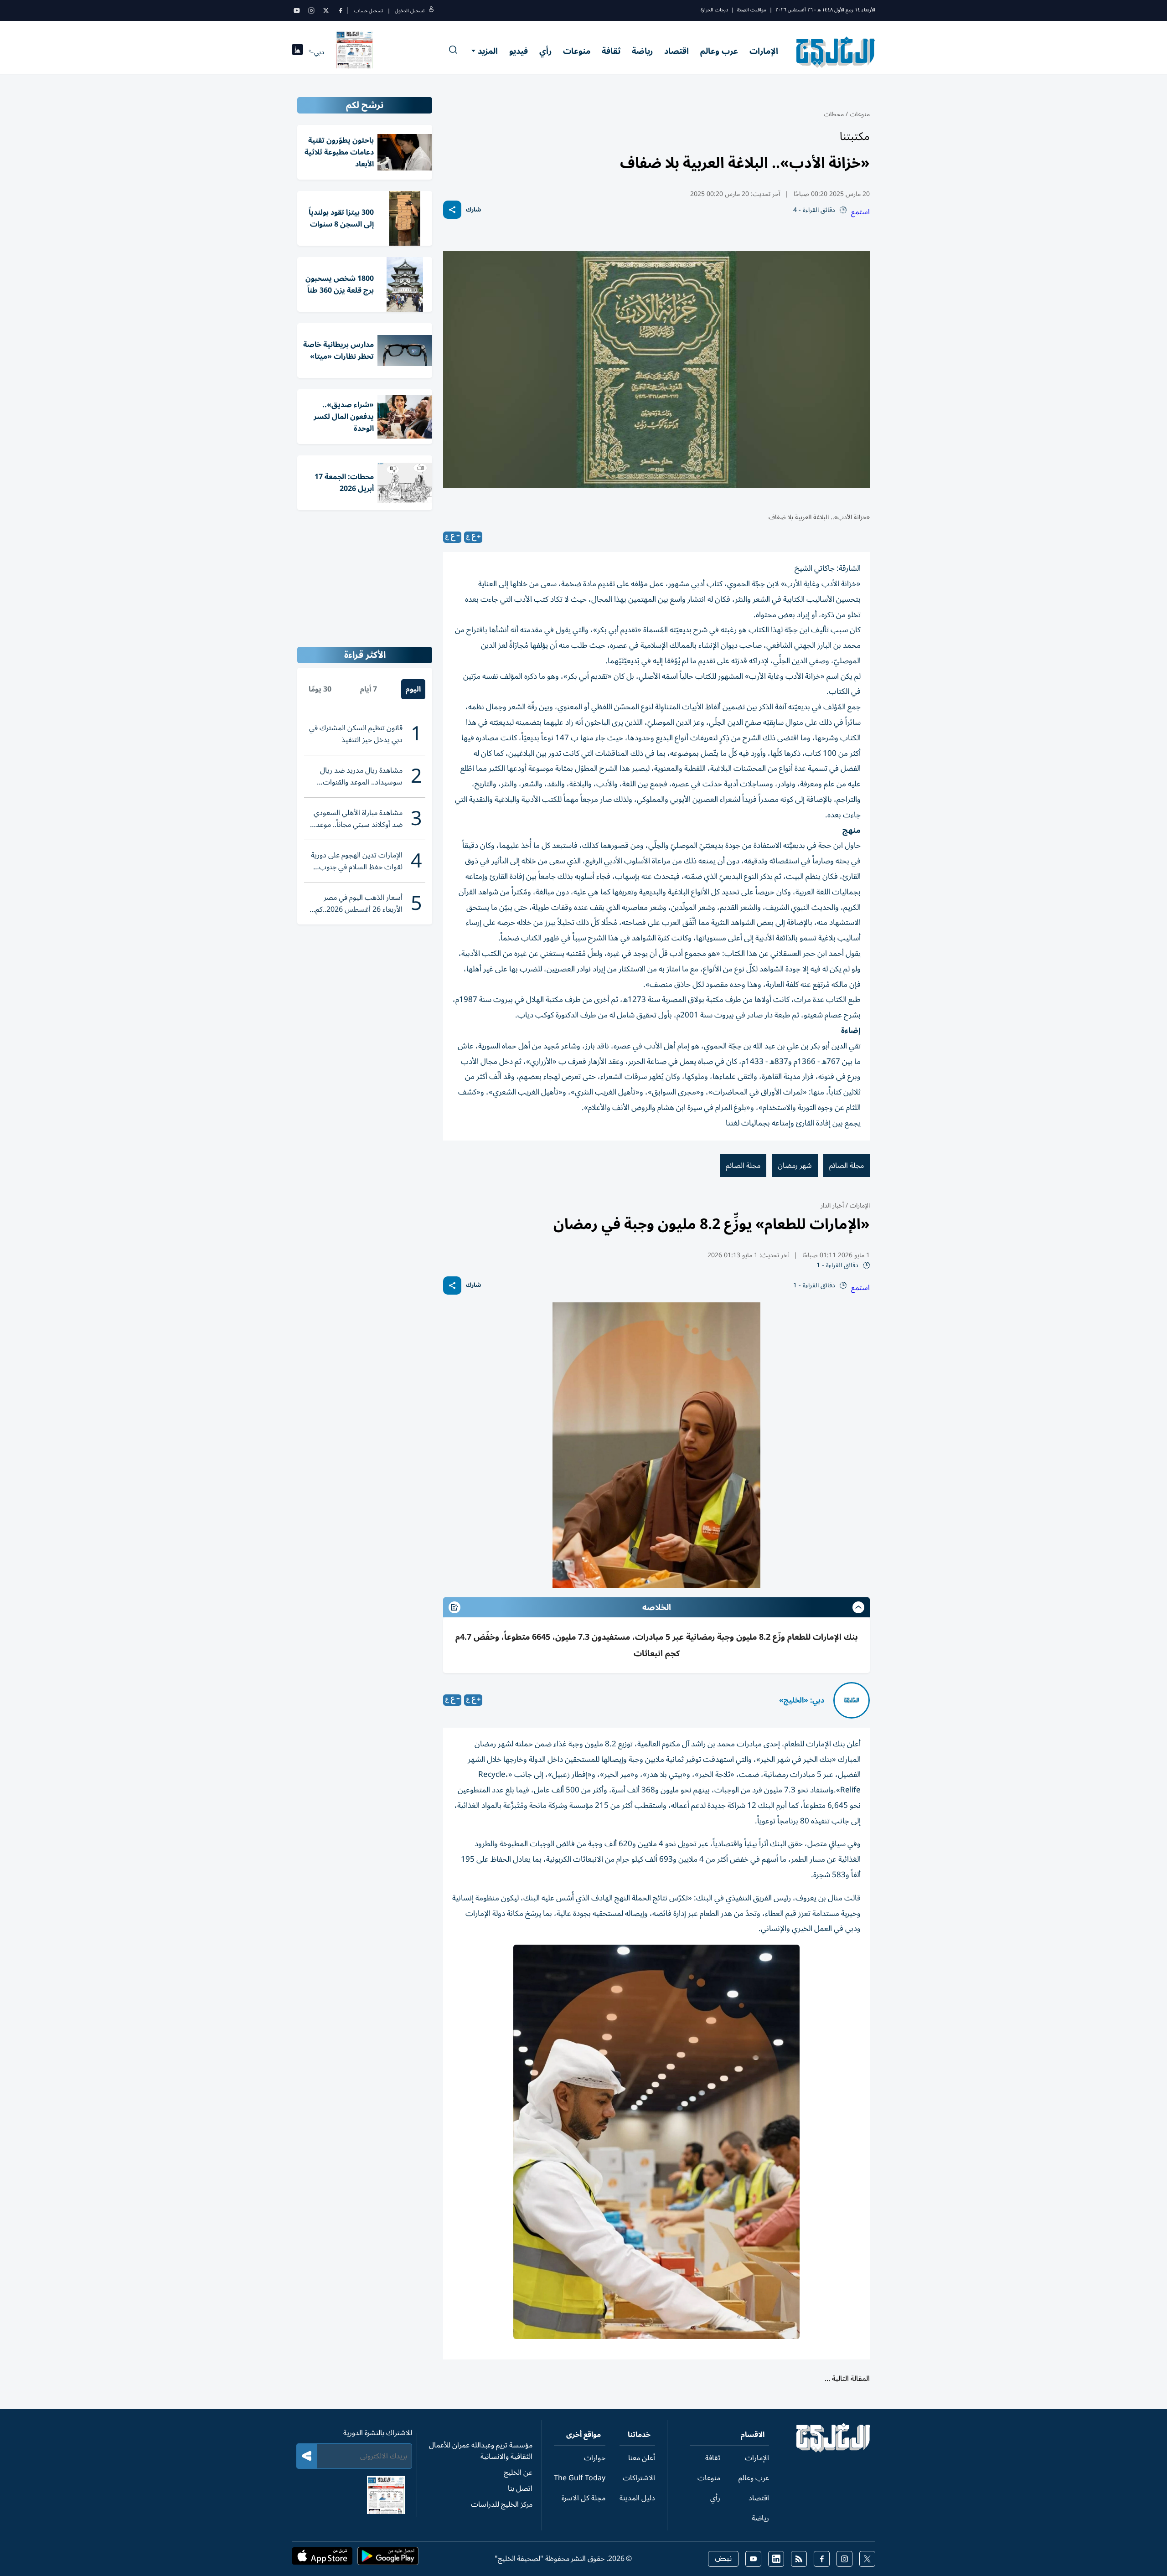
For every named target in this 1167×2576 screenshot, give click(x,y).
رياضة (642, 51)
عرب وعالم (719, 51)
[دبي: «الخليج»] (852, 1700)
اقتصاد (676, 51)
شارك (473, 210)
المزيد (488, 51)
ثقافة (611, 51)
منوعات (577, 51)
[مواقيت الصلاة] (297, 52)
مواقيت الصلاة (752, 10)
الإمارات (764, 51)
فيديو (519, 51)
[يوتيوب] (297, 10)
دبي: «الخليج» (802, 1700)
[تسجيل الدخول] (431, 11)
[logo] (836, 52)
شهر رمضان (795, 1166)
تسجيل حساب (369, 11)
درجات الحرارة (714, 10)
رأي (545, 51)
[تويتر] (326, 10)
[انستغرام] (311, 10)
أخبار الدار (832, 1205)
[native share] (452, 210)
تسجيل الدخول (410, 11)
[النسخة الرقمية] (355, 52)
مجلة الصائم (847, 1166)
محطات (834, 114)
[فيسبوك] (341, 10)
